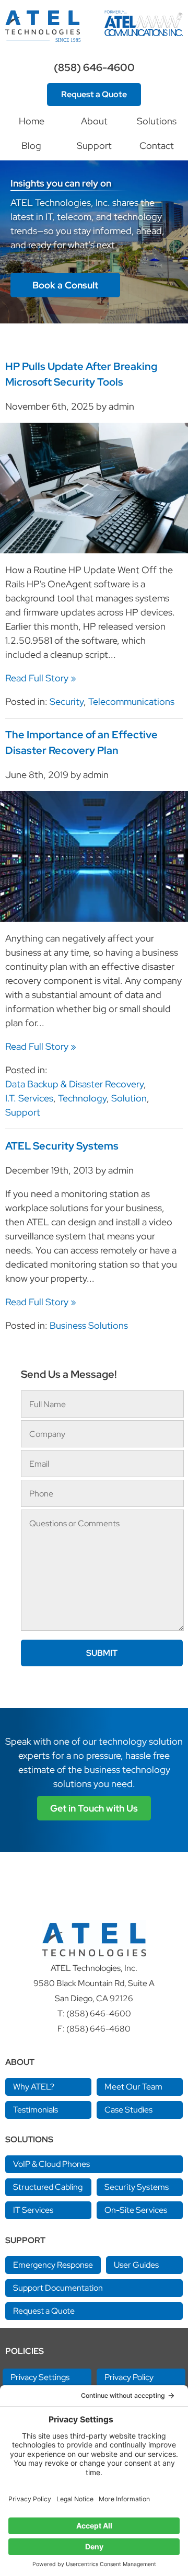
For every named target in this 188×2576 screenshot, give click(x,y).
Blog (31, 146)
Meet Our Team (133, 2087)
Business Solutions (89, 1325)
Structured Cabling (48, 2187)
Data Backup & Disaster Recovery (74, 1084)
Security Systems (137, 2187)
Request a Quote (94, 94)
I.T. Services (29, 1098)
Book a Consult (65, 285)
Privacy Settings (40, 2377)
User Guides (136, 2265)
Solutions (157, 121)
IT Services (33, 2210)
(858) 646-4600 (94, 67)
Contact (157, 146)
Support (94, 146)
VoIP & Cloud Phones (51, 2164)
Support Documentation (58, 2288)
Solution (129, 1098)
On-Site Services (136, 2210)
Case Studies (128, 2110)
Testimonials (36, 2110)
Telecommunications (131, 701)
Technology (82, 1098)
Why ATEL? (34, 2087)
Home (32, 121)
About (94, 121)
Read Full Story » (41, 678)
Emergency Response (53, 2265)
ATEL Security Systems (62, 1146)
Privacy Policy (129, 2377)
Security (67, 701)
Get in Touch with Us (94, 1808)
